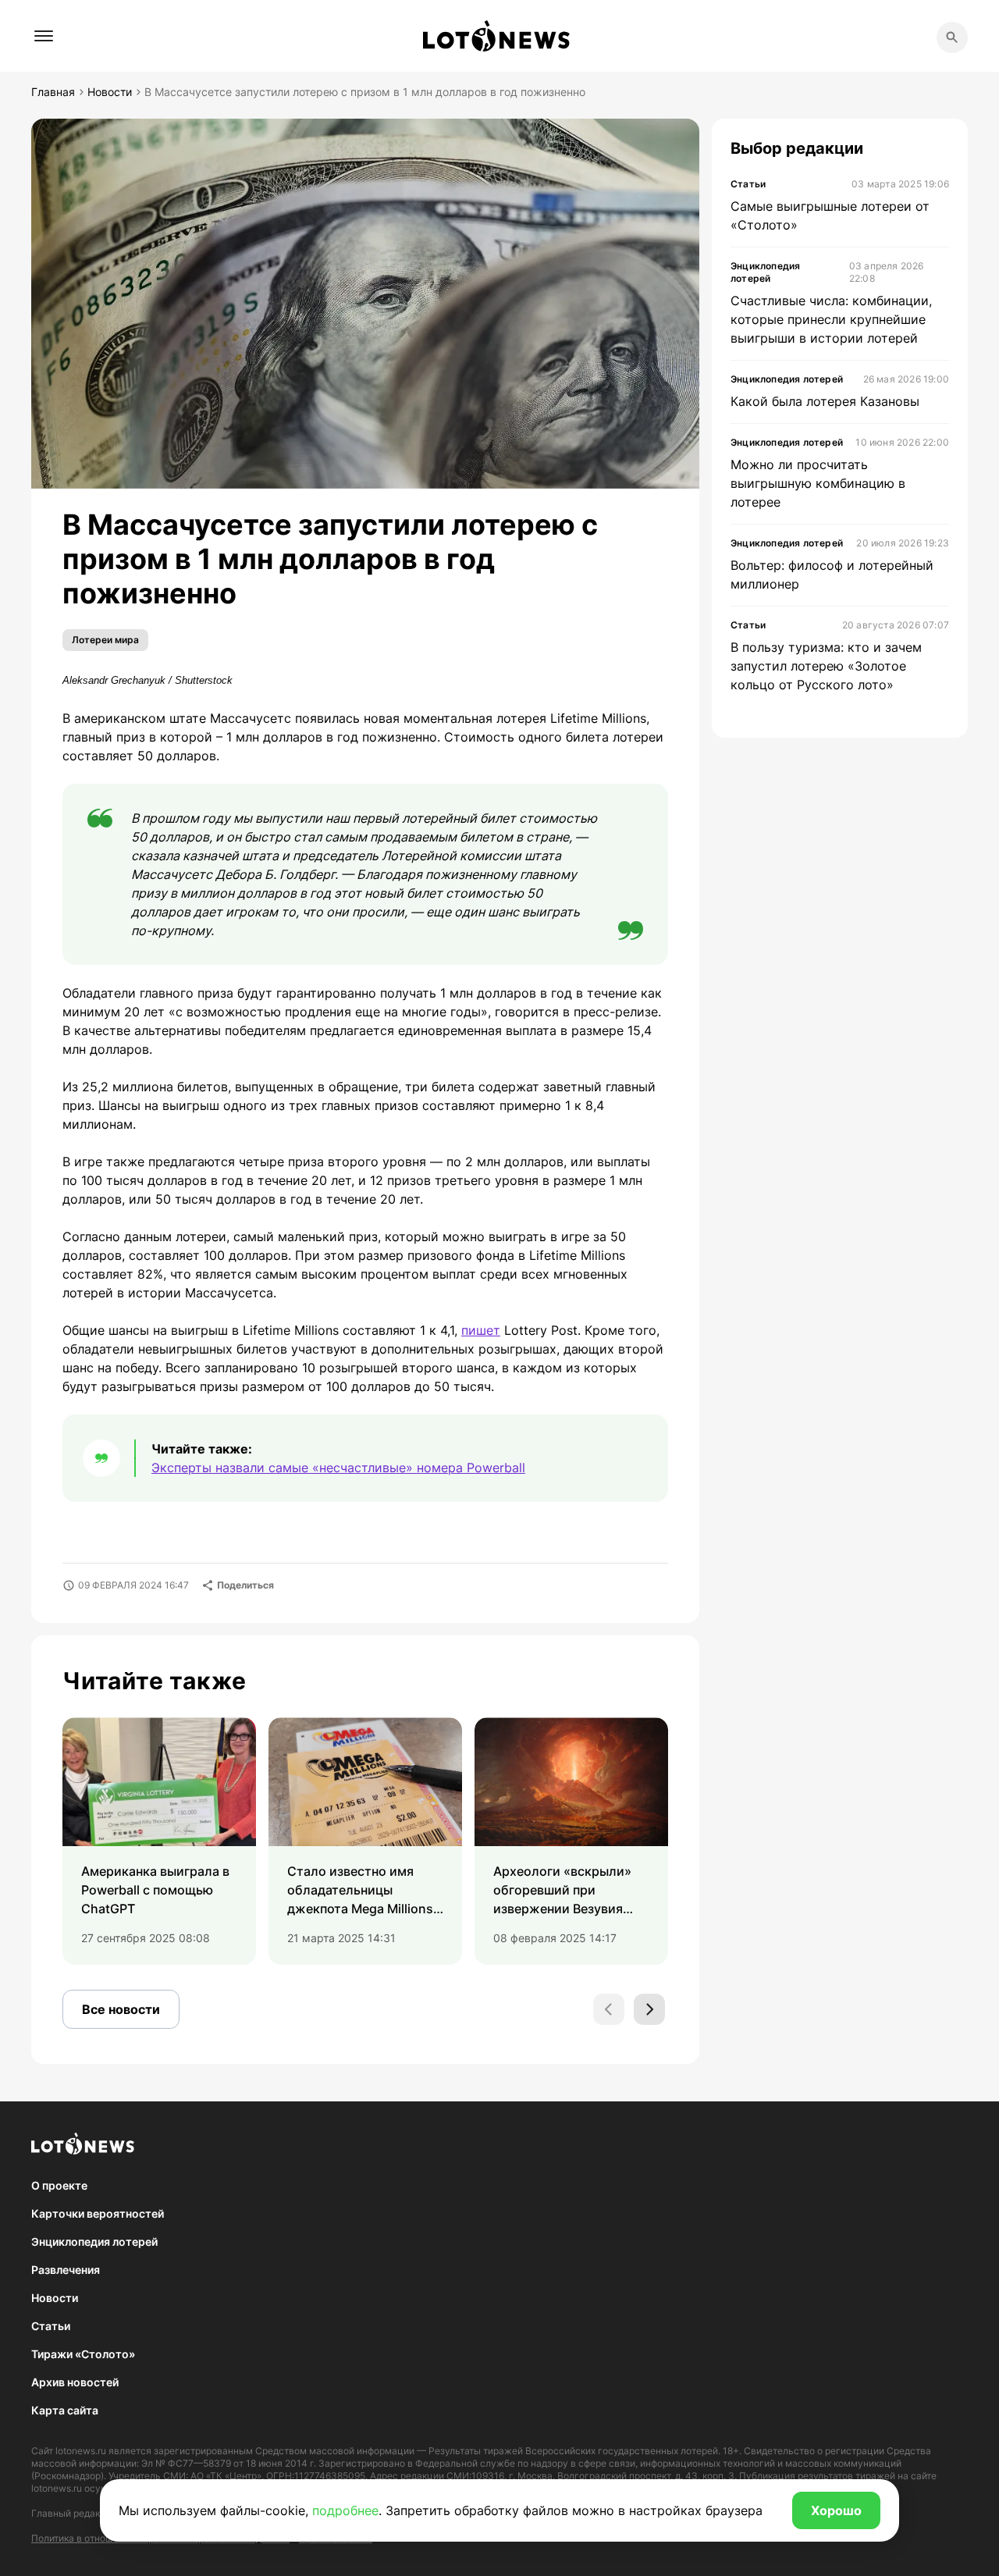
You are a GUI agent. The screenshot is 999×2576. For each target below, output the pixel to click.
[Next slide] (649, 2009)
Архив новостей (75, 2382)
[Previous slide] (609, 2009)
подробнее (345, 2510)
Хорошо (836, 2510)
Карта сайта (65, 2410)
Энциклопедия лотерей (94, 2242)
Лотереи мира (105, 640)
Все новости (121, 2009)
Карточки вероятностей (98, 2213)
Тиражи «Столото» (83, 2354)
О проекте (59, 2185)
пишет (481, 1330)
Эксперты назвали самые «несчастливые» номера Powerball (338, 1468)
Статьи (51, 2326)
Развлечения (66, 2270)
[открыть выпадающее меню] (44, 36)
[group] (159, 1841)
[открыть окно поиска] (952, 37)
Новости (55, 2298)
